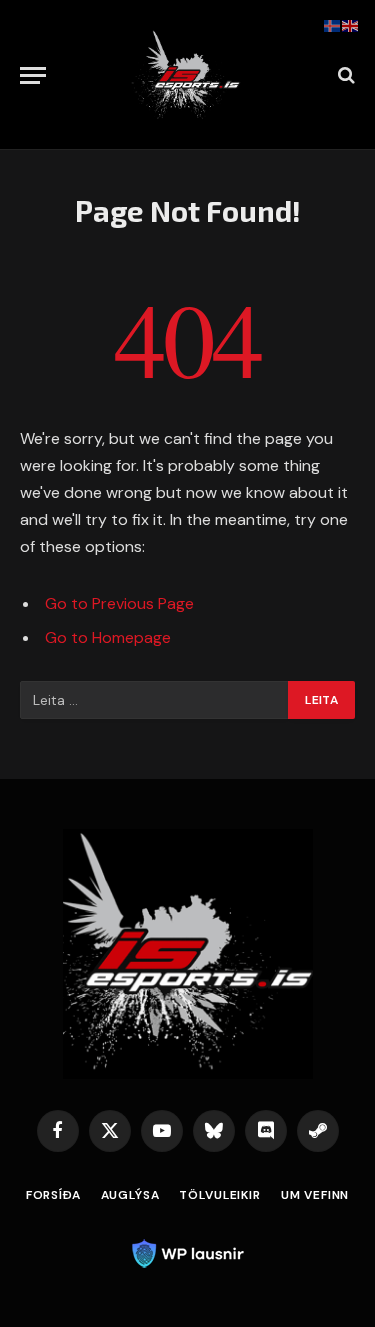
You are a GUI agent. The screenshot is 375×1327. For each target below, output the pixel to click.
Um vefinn (315, 1195)
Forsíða (53, 1195)
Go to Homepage (108, 637)
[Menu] (33, 75)
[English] (351, 25)
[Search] (344, 75)
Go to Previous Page (119, 603)
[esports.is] (188, 75)
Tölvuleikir (219, 1195)
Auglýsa (130, 1195)
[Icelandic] (333, 25)
